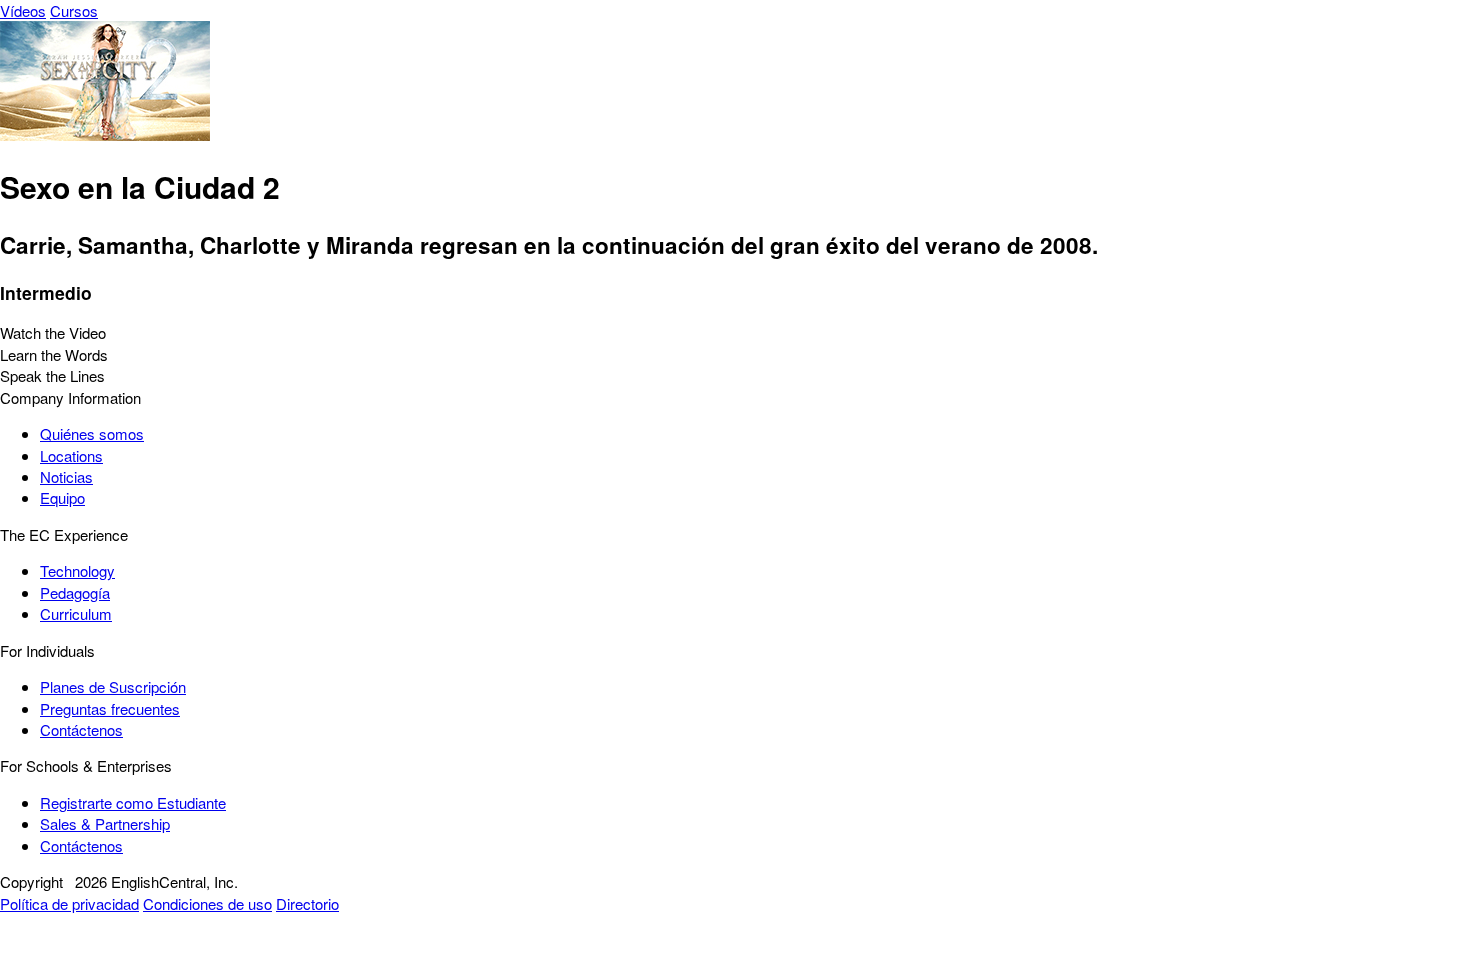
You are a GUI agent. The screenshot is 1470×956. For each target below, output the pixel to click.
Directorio (307, 903)
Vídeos (23, 10)
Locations (71, 455)
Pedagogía (75, 592)
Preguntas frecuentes (110, 708)
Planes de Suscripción (113, 686)
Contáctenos (81, 729)
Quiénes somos (92, 433)
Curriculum (76, 613)
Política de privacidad (69, 903)
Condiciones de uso (207, 903)
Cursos (74, 10)
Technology (77, 570)
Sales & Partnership (105, 823)
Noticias (66, 476)
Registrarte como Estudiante (133, 802)
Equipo (62, 497)
